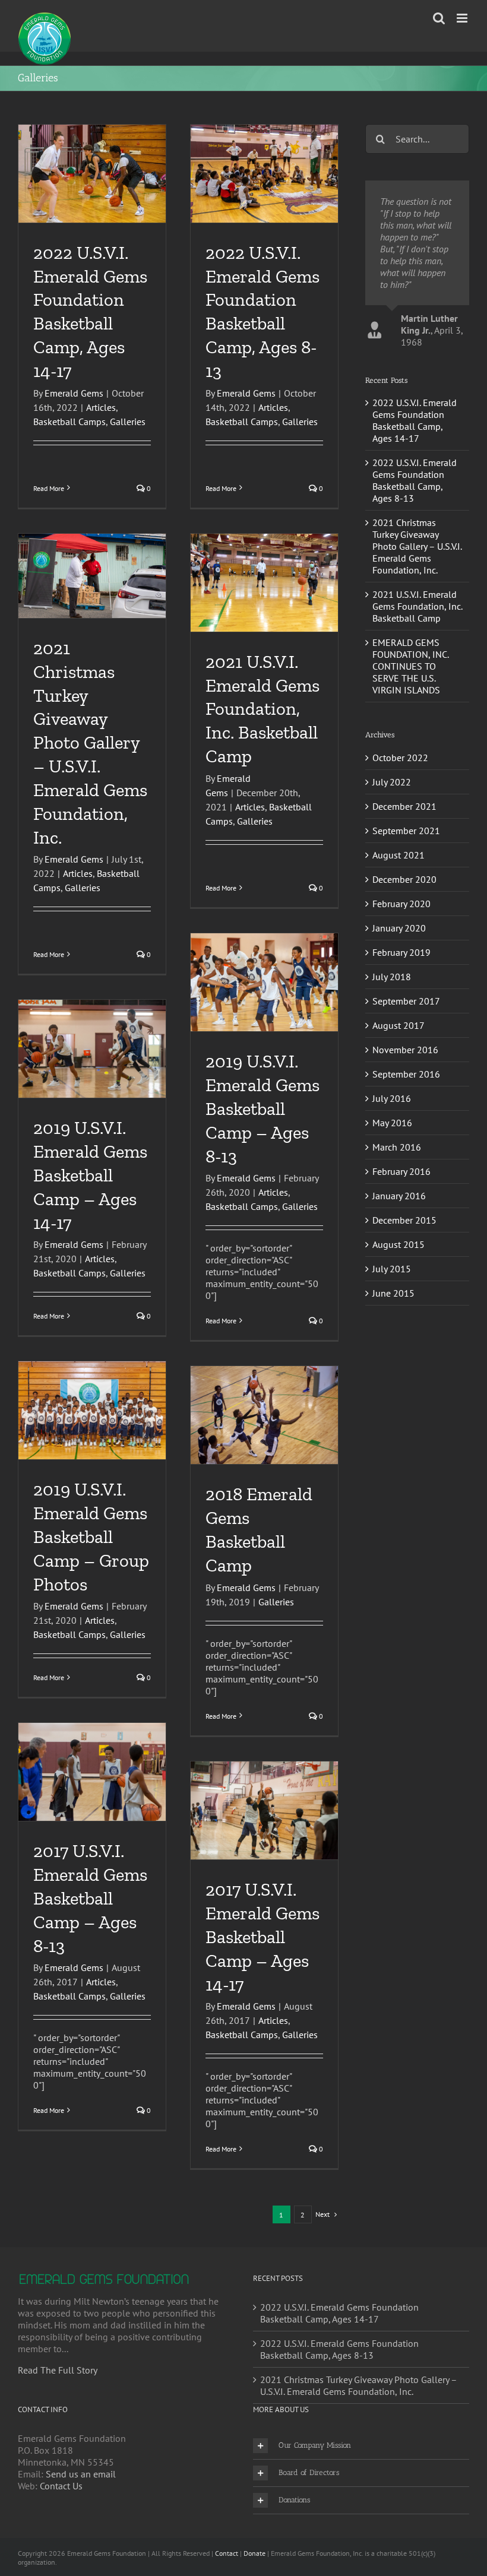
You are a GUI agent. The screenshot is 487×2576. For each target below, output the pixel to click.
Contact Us (61, 2486)
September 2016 (406, 1216)
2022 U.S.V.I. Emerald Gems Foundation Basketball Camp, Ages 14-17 (415, 563)
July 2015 (392, 1411)
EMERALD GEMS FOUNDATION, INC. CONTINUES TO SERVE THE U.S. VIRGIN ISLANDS (410, 809)
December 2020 (404, 1022)
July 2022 (392, 924)
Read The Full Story (58, 2370)
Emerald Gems (74, 393)
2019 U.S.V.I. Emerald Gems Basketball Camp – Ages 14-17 (90, 1175)
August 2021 (399, 997)
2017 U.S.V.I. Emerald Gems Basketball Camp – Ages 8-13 (90, 1898)
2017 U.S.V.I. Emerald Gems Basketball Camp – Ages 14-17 (263, 1937)
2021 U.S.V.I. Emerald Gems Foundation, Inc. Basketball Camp (263, 709)
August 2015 (399, 1387)
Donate (254, 2553)
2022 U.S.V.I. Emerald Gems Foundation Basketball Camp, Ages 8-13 (415, 623)
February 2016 (401, 1314)
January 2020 (399, 1070)
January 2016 (399, 1338)
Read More (49, 488)
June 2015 (393, 1436)
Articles (101, 407)
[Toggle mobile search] (439, 18)
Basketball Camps (69, 422)
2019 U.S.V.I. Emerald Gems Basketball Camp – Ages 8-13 (263, 1108)
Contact (227, 2553)
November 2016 (405, 1192)
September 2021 (406, 973)
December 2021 (404, 949)
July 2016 (392, 1241)
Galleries (128, 422)
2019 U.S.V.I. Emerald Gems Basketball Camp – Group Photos (91, 1536)
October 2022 (400, 900)
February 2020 (401, 1046)
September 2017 (406, 1143)
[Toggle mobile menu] (463, 18)
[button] (361, 2446)
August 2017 (399, 1168)
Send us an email (81, 2474)
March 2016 (397, 1289)
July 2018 (392, 1119)
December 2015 (404, 1363)
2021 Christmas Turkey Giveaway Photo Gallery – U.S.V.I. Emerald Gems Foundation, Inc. (90, 743)
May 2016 (392, 1265)
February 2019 (401, 1095)
